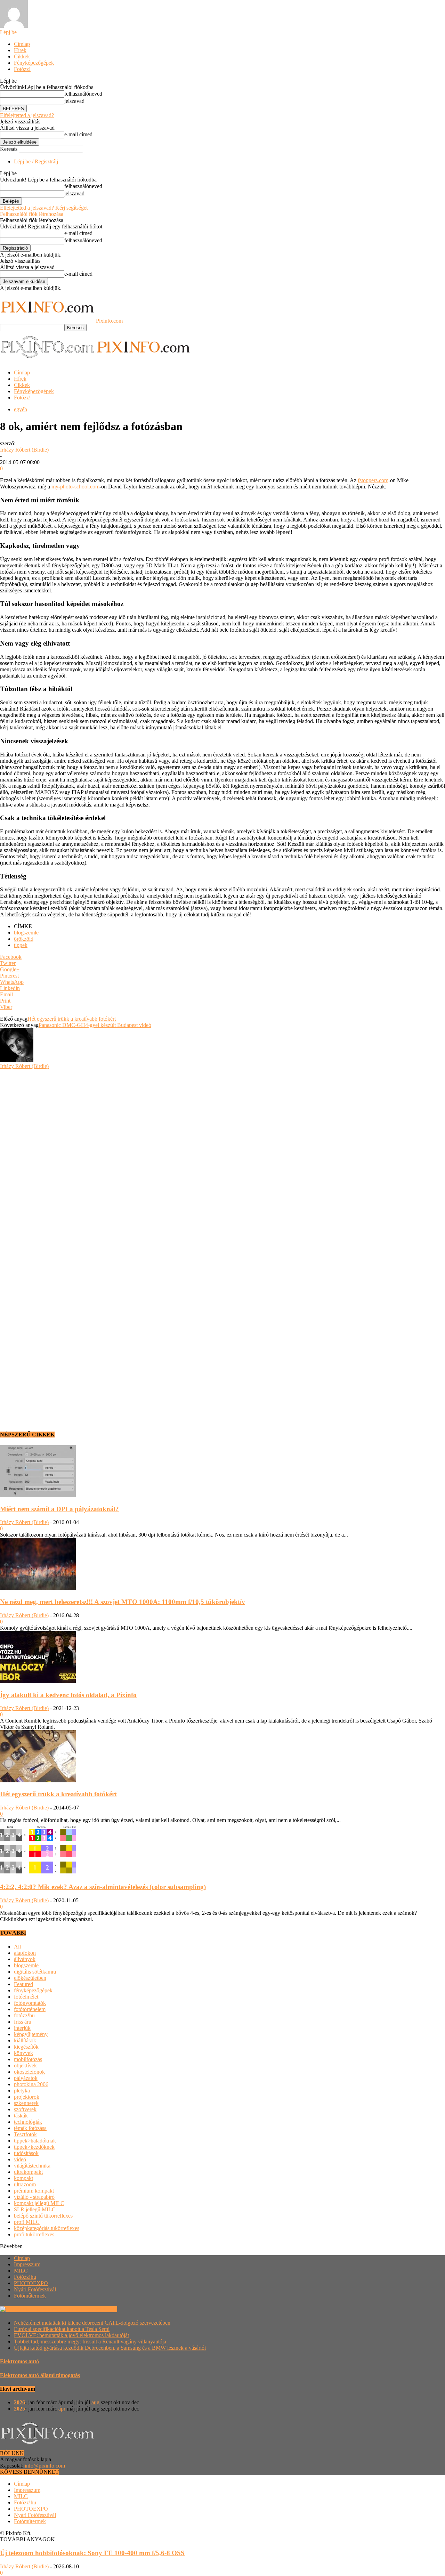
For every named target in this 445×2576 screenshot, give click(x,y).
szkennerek (26, 2103)
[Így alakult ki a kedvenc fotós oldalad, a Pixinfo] (38, 1681)
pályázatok (26, 2078)
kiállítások (25, 2040)
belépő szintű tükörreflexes (43, 2216)
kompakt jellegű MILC (39, 2203)
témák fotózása (30, 2128)
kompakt (23, 2178)
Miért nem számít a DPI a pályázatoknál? (59, 1509)
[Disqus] (222, 1156)
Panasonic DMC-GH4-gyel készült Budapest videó (95, 1025)
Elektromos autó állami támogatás (40, 2375)
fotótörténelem (30, 2009)
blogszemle (26, 933)
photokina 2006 (31, 2084)
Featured (23, 1984)
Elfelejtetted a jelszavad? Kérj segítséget (44, 208)
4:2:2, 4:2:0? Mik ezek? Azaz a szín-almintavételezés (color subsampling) (103, 1887)
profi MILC (27, 2222)
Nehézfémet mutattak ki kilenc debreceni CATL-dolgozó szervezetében (92, 2323)
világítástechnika (32, 2166)
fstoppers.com (373, 480)
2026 (19, 2402)
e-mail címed (78, 134)
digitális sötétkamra (35, 1972)
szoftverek (25, 2109)
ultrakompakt (28, 2172)
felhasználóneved (83, 94)
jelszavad (74, 101)
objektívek (25, 2065)
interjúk (22, 2028)
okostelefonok (29, 2072)
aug (95, 2402)
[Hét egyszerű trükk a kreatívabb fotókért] (38, 1780)
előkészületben (30, 1978)
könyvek (23, 2053)
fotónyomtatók (30, 2003)
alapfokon (25, 1953)
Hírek (20, 50)
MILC (21, 2271)
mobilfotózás (28, 2059)
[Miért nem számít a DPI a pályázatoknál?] (38, 1495)
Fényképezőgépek (34, 63)
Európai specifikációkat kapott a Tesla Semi (62, 2329)
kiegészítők (26, 2047)
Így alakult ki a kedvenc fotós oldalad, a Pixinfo (68, 1695)
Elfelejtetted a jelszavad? (27, 115)
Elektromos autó (19, 2361)
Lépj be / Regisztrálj (36, 161)
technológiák (28, 2122)
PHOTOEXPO (31, 2283)
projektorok (27, 2097)
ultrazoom (25, 2184)
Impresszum (27, 2264)
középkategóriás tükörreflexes (47, 2228)
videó (20, 2159)
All (17, 1947)
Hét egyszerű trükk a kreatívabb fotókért (72, 1019)
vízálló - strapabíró (34, 2197)
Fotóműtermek (30, 2296)
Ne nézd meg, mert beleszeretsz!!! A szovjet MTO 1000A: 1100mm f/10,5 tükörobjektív (123, 1602)
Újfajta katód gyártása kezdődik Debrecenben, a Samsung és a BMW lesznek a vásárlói (110, 2348)
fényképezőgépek (33, 1990)
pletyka (22, 2091)
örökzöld (24, 939)
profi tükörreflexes (34, 2234)
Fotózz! (22, 69)
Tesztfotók (25, 2134)
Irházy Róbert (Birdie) (24, 450)
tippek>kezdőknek (34, 2147)
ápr (62, 2409)
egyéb (21, 409)
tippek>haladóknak (35, 2141)
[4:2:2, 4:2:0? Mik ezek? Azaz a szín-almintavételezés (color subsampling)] (38, 1874)
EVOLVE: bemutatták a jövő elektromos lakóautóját (71, 2335)
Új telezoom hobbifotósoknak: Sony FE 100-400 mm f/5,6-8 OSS (92, 2553)
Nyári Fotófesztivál (35, 2289)
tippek (21, 945)
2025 (19, 2409)
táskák (21, 2116)
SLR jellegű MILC (35, 2209)
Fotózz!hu (25, 2277)
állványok (25, 1959)
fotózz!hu (24, 2015)
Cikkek (22, 56)
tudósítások (26, 2153)
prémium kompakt (34, 2191)
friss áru (23, 2022)
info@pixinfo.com (45, 2466)
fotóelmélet (26, 1997)
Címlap (22, 44)
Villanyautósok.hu (96, 2309)
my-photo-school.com (75, 487)
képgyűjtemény (31, 2034)
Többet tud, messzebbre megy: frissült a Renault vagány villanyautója (90, 2342)
